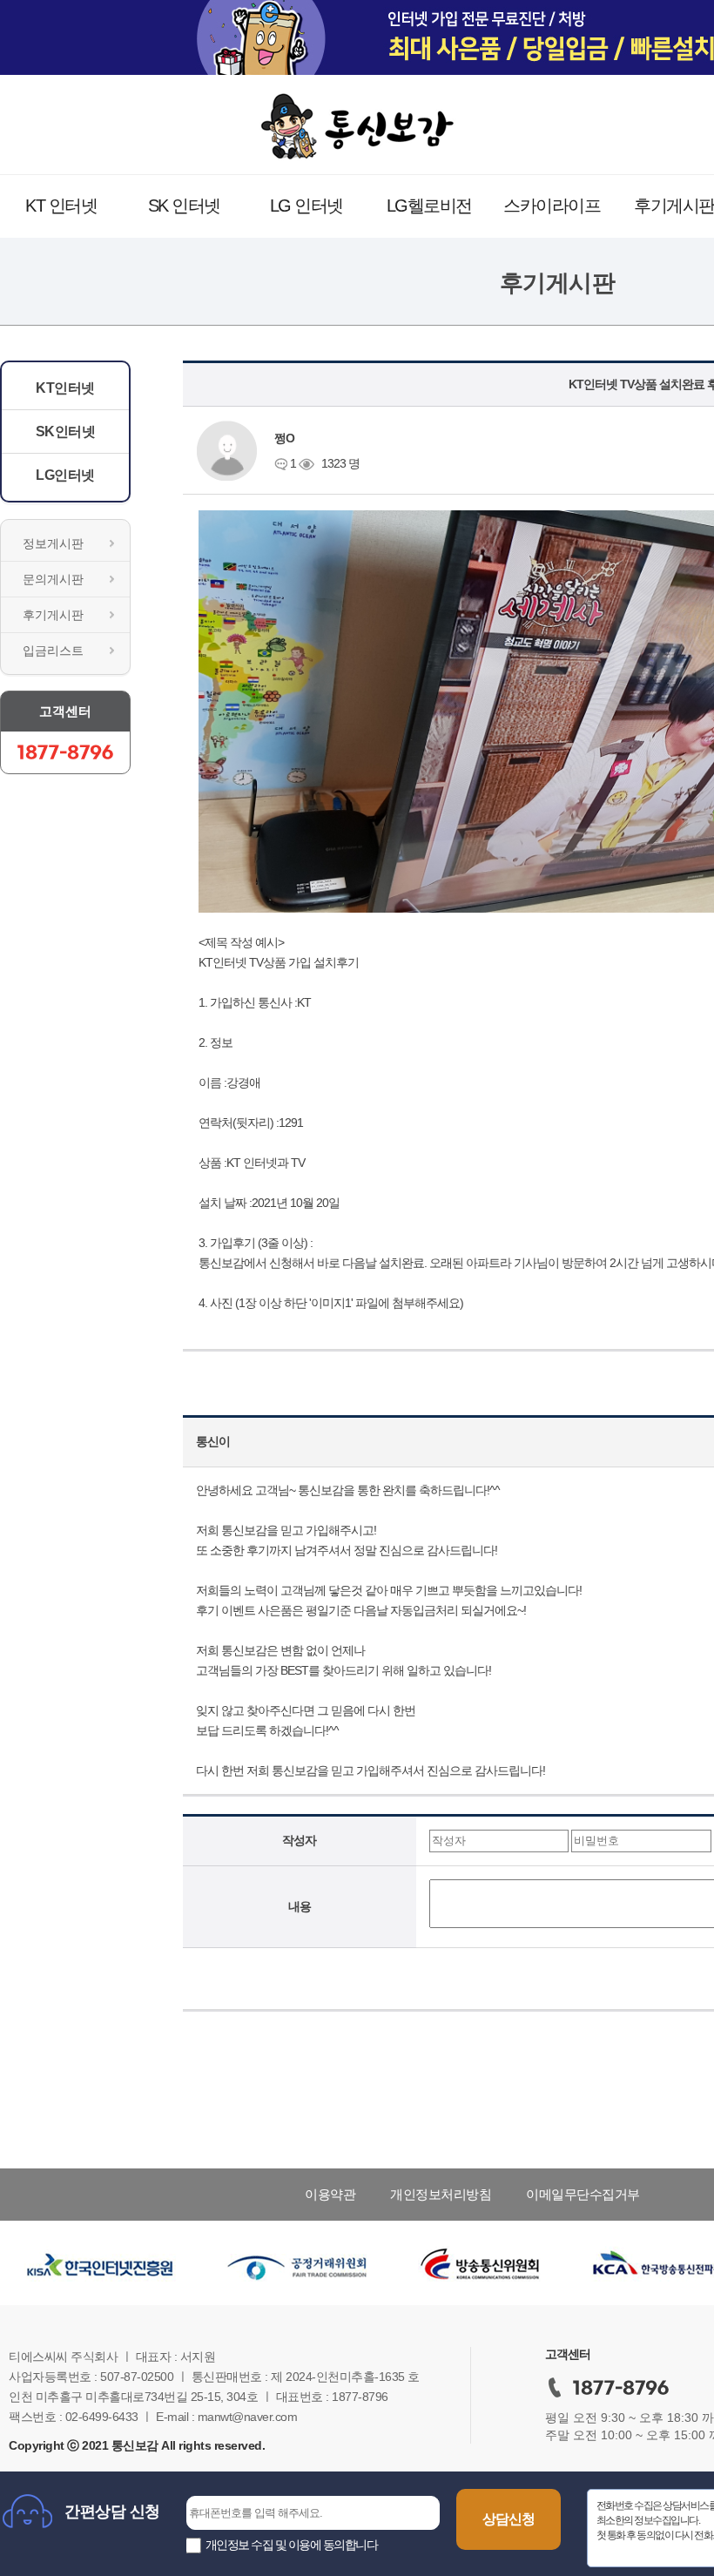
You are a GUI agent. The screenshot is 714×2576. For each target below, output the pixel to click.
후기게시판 (53, 615)
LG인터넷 (65, 475)
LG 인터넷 (306, 206)
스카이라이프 (552, 206)
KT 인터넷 (61, 206)
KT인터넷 (65, 388)
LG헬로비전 (429, 206)
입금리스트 (53, 651)
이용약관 (330, 2194)
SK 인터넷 (184, 206)
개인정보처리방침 (441, 2194)
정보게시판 (53, 543)
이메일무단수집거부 (583, 2194)
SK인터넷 (66, 432)
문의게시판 (53, 579)
